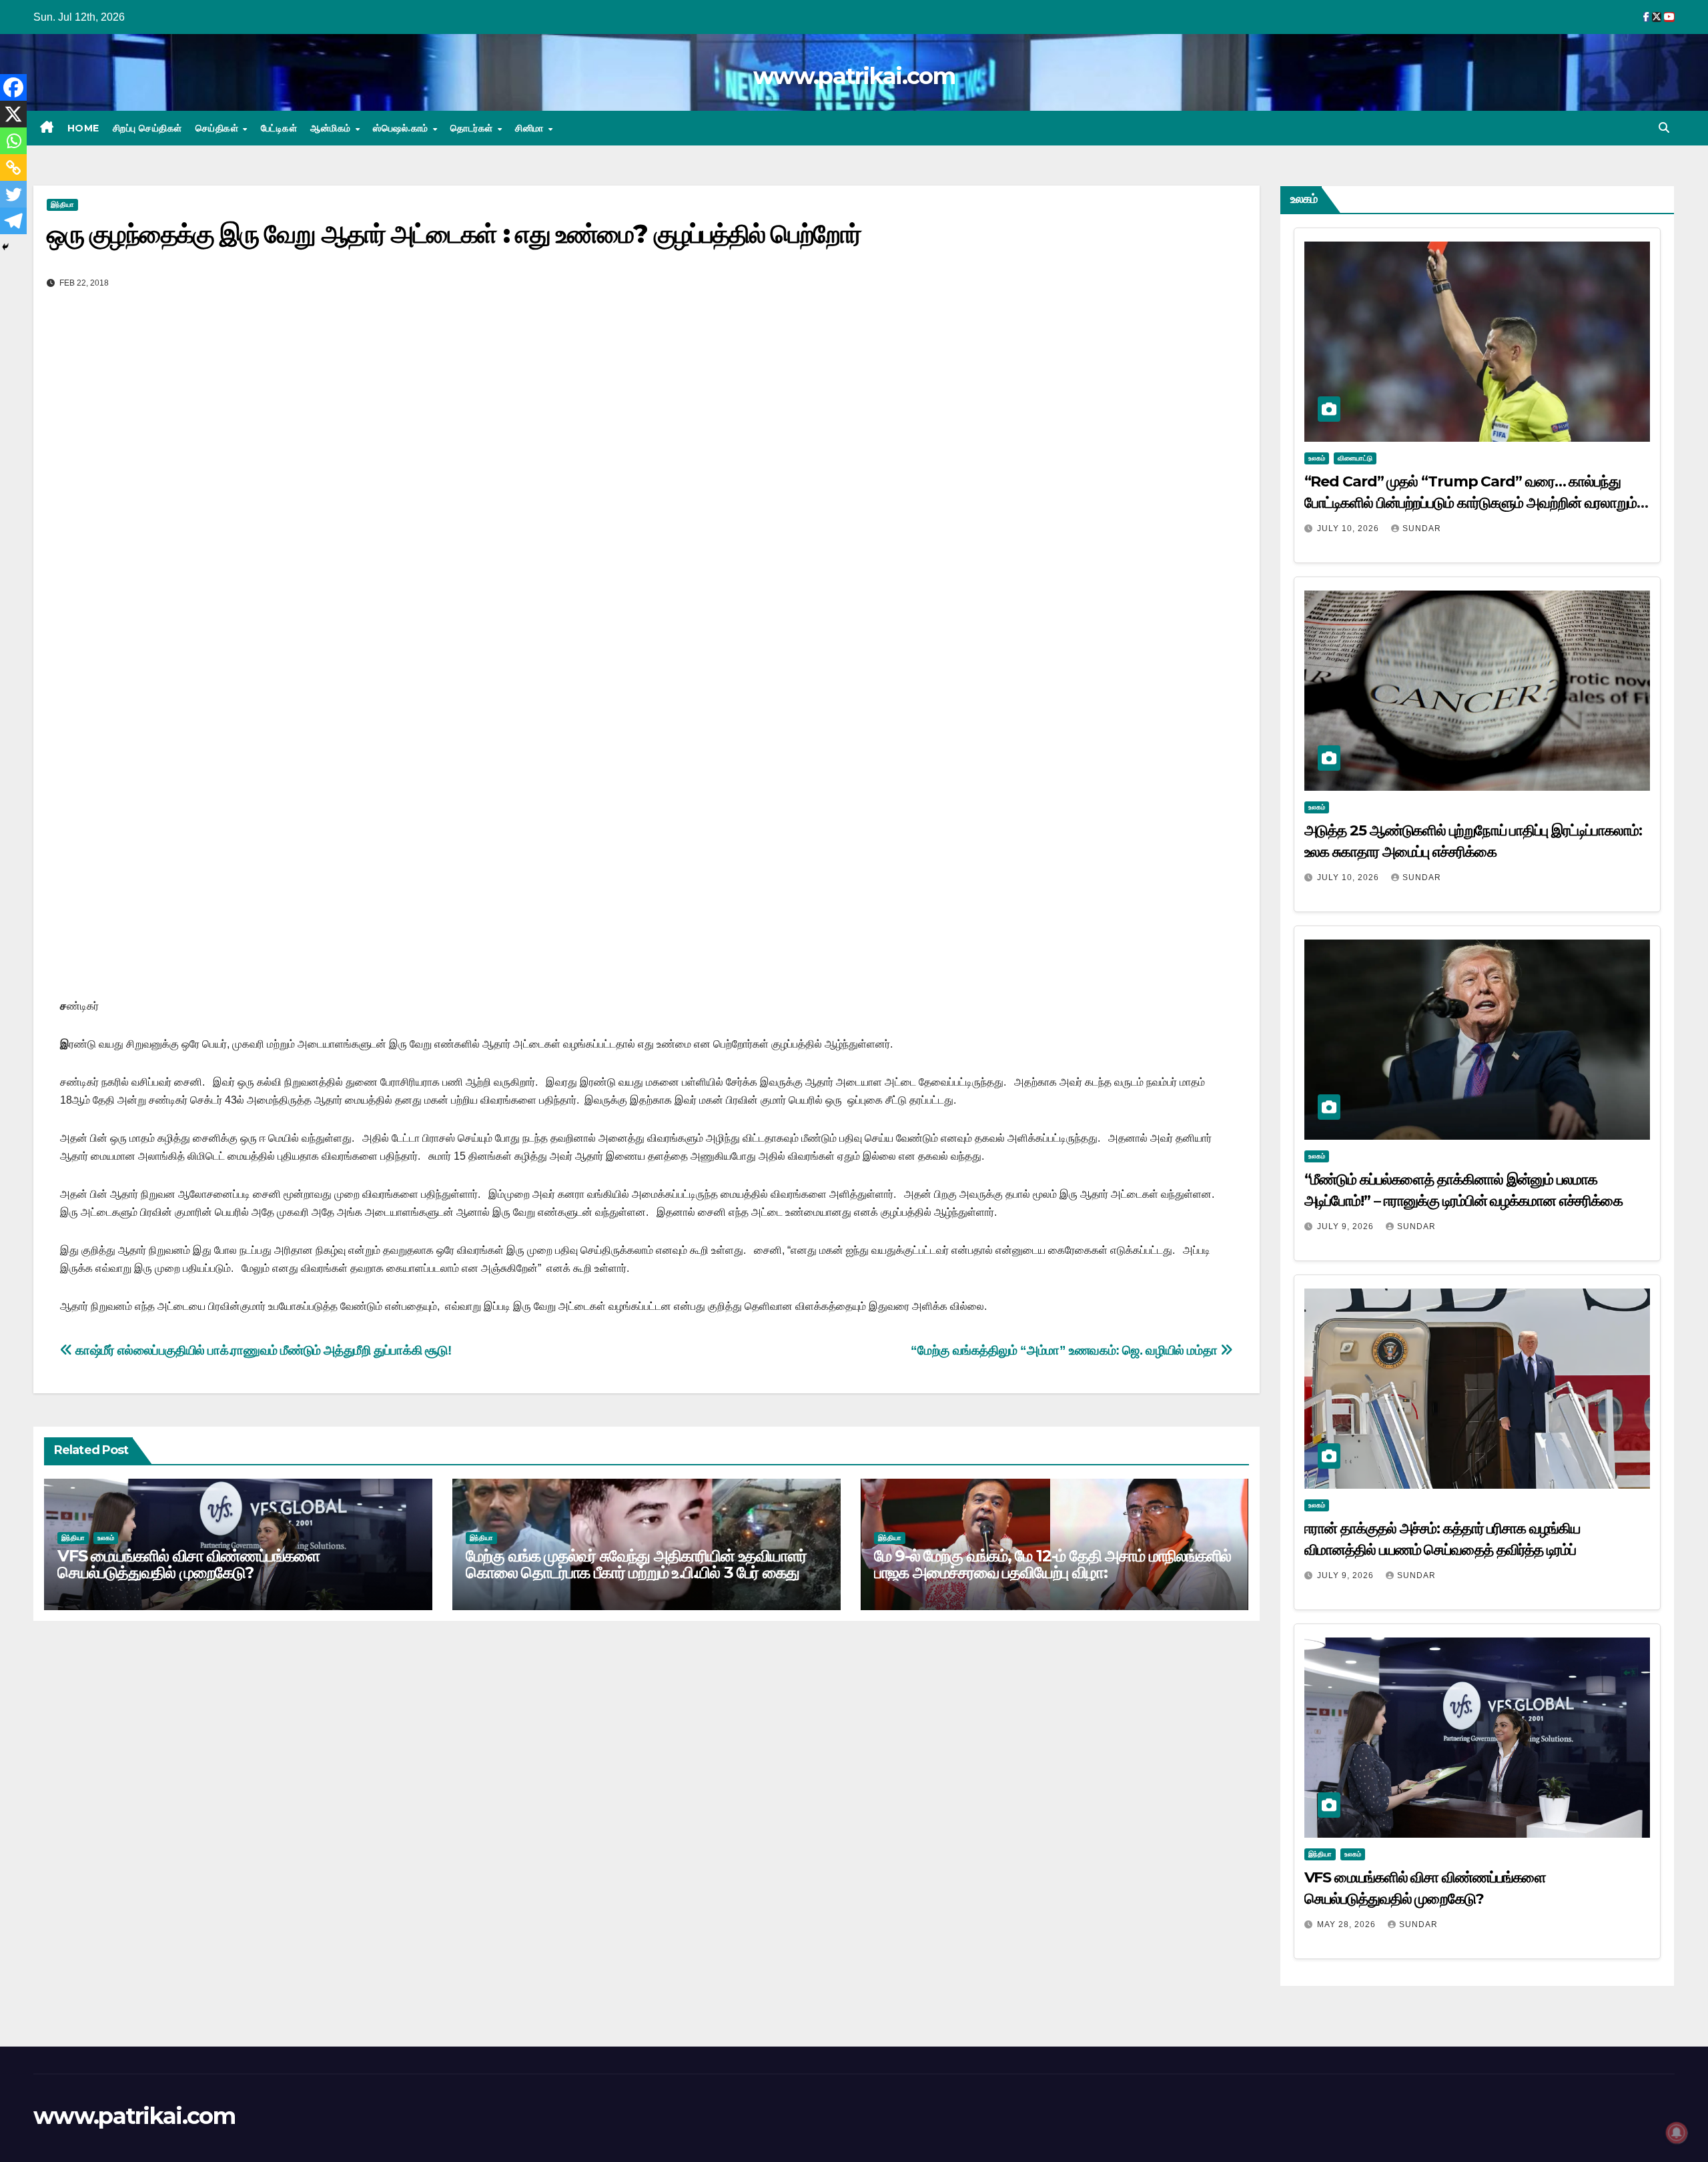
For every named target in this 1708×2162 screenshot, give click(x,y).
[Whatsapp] (13, 141)
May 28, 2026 (1348, 1924)
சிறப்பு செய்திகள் (147, 128)
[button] (1664, 128)
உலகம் (106, 1538)
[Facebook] (13, 87)
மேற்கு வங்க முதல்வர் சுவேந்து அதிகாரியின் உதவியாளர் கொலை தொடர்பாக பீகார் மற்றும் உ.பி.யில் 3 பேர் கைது (636, 1564)
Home (83, 128)
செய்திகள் (219, 128)
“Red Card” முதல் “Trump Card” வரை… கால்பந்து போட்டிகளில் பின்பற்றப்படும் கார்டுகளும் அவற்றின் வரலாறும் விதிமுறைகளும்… (1471, 503)
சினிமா (531, 128)
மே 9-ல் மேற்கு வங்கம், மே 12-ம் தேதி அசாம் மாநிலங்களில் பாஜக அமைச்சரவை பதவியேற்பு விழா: (1053, 1564)
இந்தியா (62, 205)
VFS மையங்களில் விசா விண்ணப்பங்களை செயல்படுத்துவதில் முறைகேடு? (188, 1564)
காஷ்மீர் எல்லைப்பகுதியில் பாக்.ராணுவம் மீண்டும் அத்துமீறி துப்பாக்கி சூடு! (262, 1350)
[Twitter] (13, 194)
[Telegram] (13, 221)
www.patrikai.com (854, 76)
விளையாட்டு (1355, 458)
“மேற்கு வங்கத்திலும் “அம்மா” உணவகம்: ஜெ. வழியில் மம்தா (1065, 1350)
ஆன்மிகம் (332, 128)
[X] (13, 114)
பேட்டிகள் (279, 128)
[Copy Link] (13, 167)
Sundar (1422, 528)
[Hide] (5, 247)
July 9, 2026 (1347, 1226)
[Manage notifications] (1677, 2133)
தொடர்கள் (473, 128)
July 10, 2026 (1349, 528)
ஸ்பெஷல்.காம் (402, 128)
